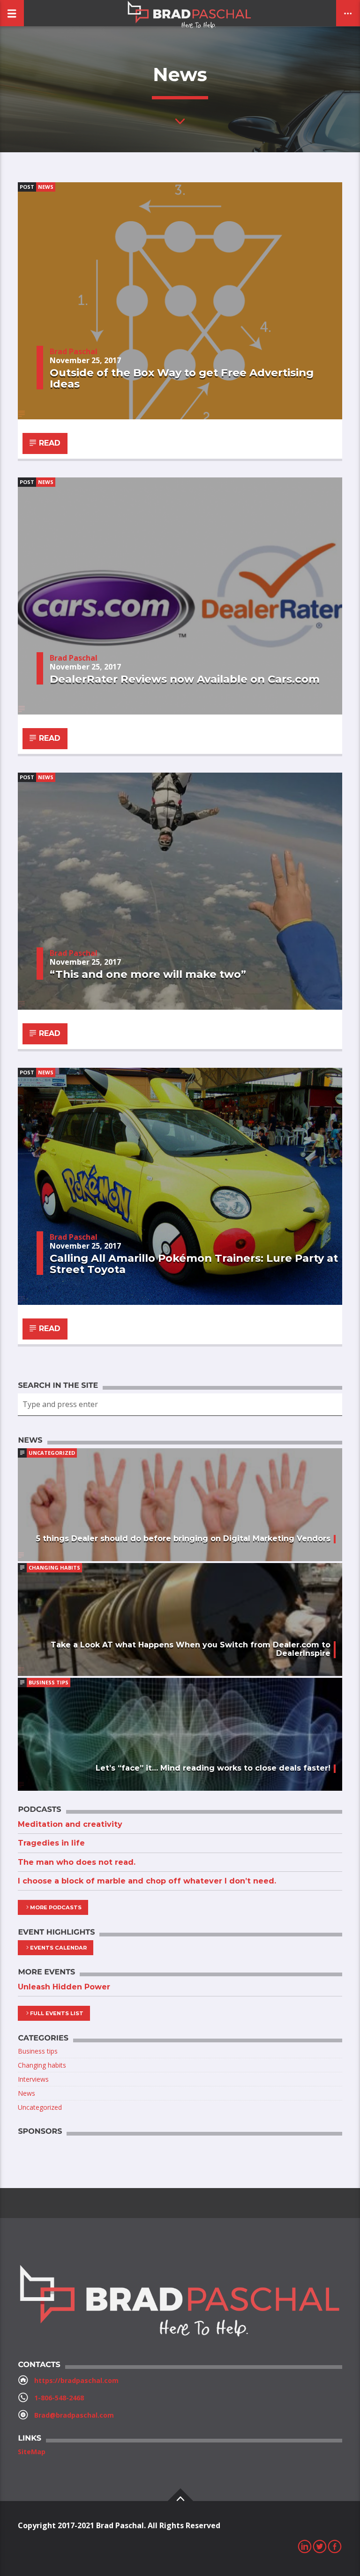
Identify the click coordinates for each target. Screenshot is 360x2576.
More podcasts (56, 1907)
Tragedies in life (51, 1843)
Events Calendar (58, 1948)
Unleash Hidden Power (64, 1987)
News (46, 187)
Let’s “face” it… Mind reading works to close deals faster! (213, 1768)
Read (49, 443)
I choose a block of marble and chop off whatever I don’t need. (147, 1881)
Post (27, 187)
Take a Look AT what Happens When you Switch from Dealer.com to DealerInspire (191, 1649)
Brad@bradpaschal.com (74, 2415)
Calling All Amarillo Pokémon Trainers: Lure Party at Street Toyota (194, 1264)
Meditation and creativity (70, 1824)
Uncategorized (52, 1453)
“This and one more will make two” (148, 974)
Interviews (33, 2079)
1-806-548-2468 (59, 2398)
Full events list (57, 2013)
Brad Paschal (74, 351)
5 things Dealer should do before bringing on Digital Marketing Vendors (183, 1538)
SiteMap (32, 2452)
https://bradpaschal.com (76, 2380)
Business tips (49, 1682)
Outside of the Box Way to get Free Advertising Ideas (182, 378)
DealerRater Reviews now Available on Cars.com (185, 679)
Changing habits (54, 1567)
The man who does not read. (77, 1862)
